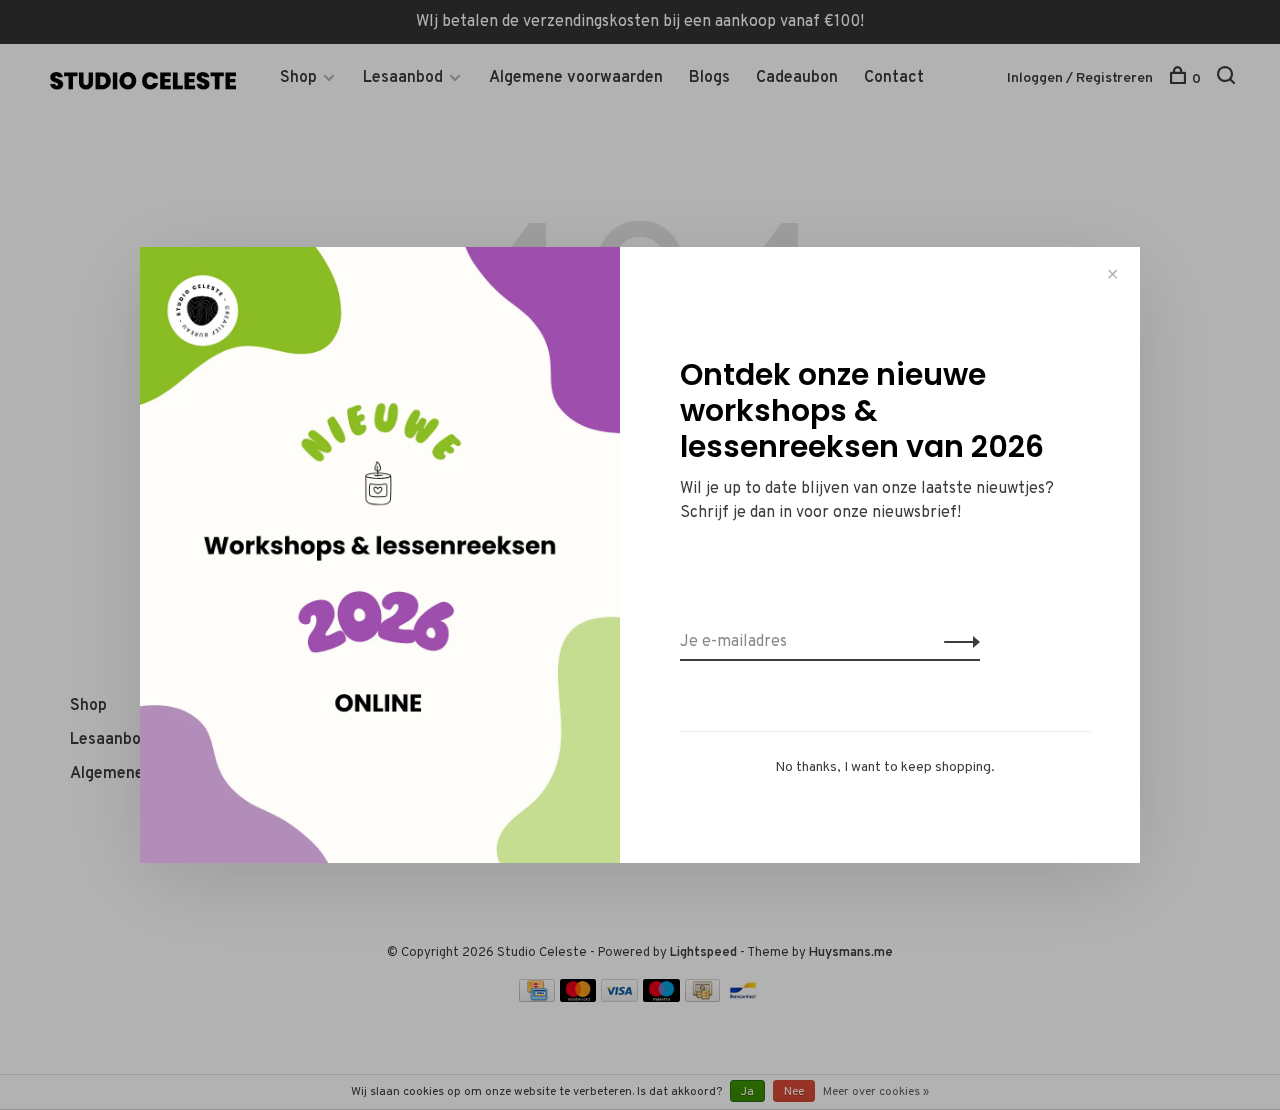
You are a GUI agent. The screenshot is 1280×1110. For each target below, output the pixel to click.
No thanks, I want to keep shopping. (885, 767)
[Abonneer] (956, 642)
